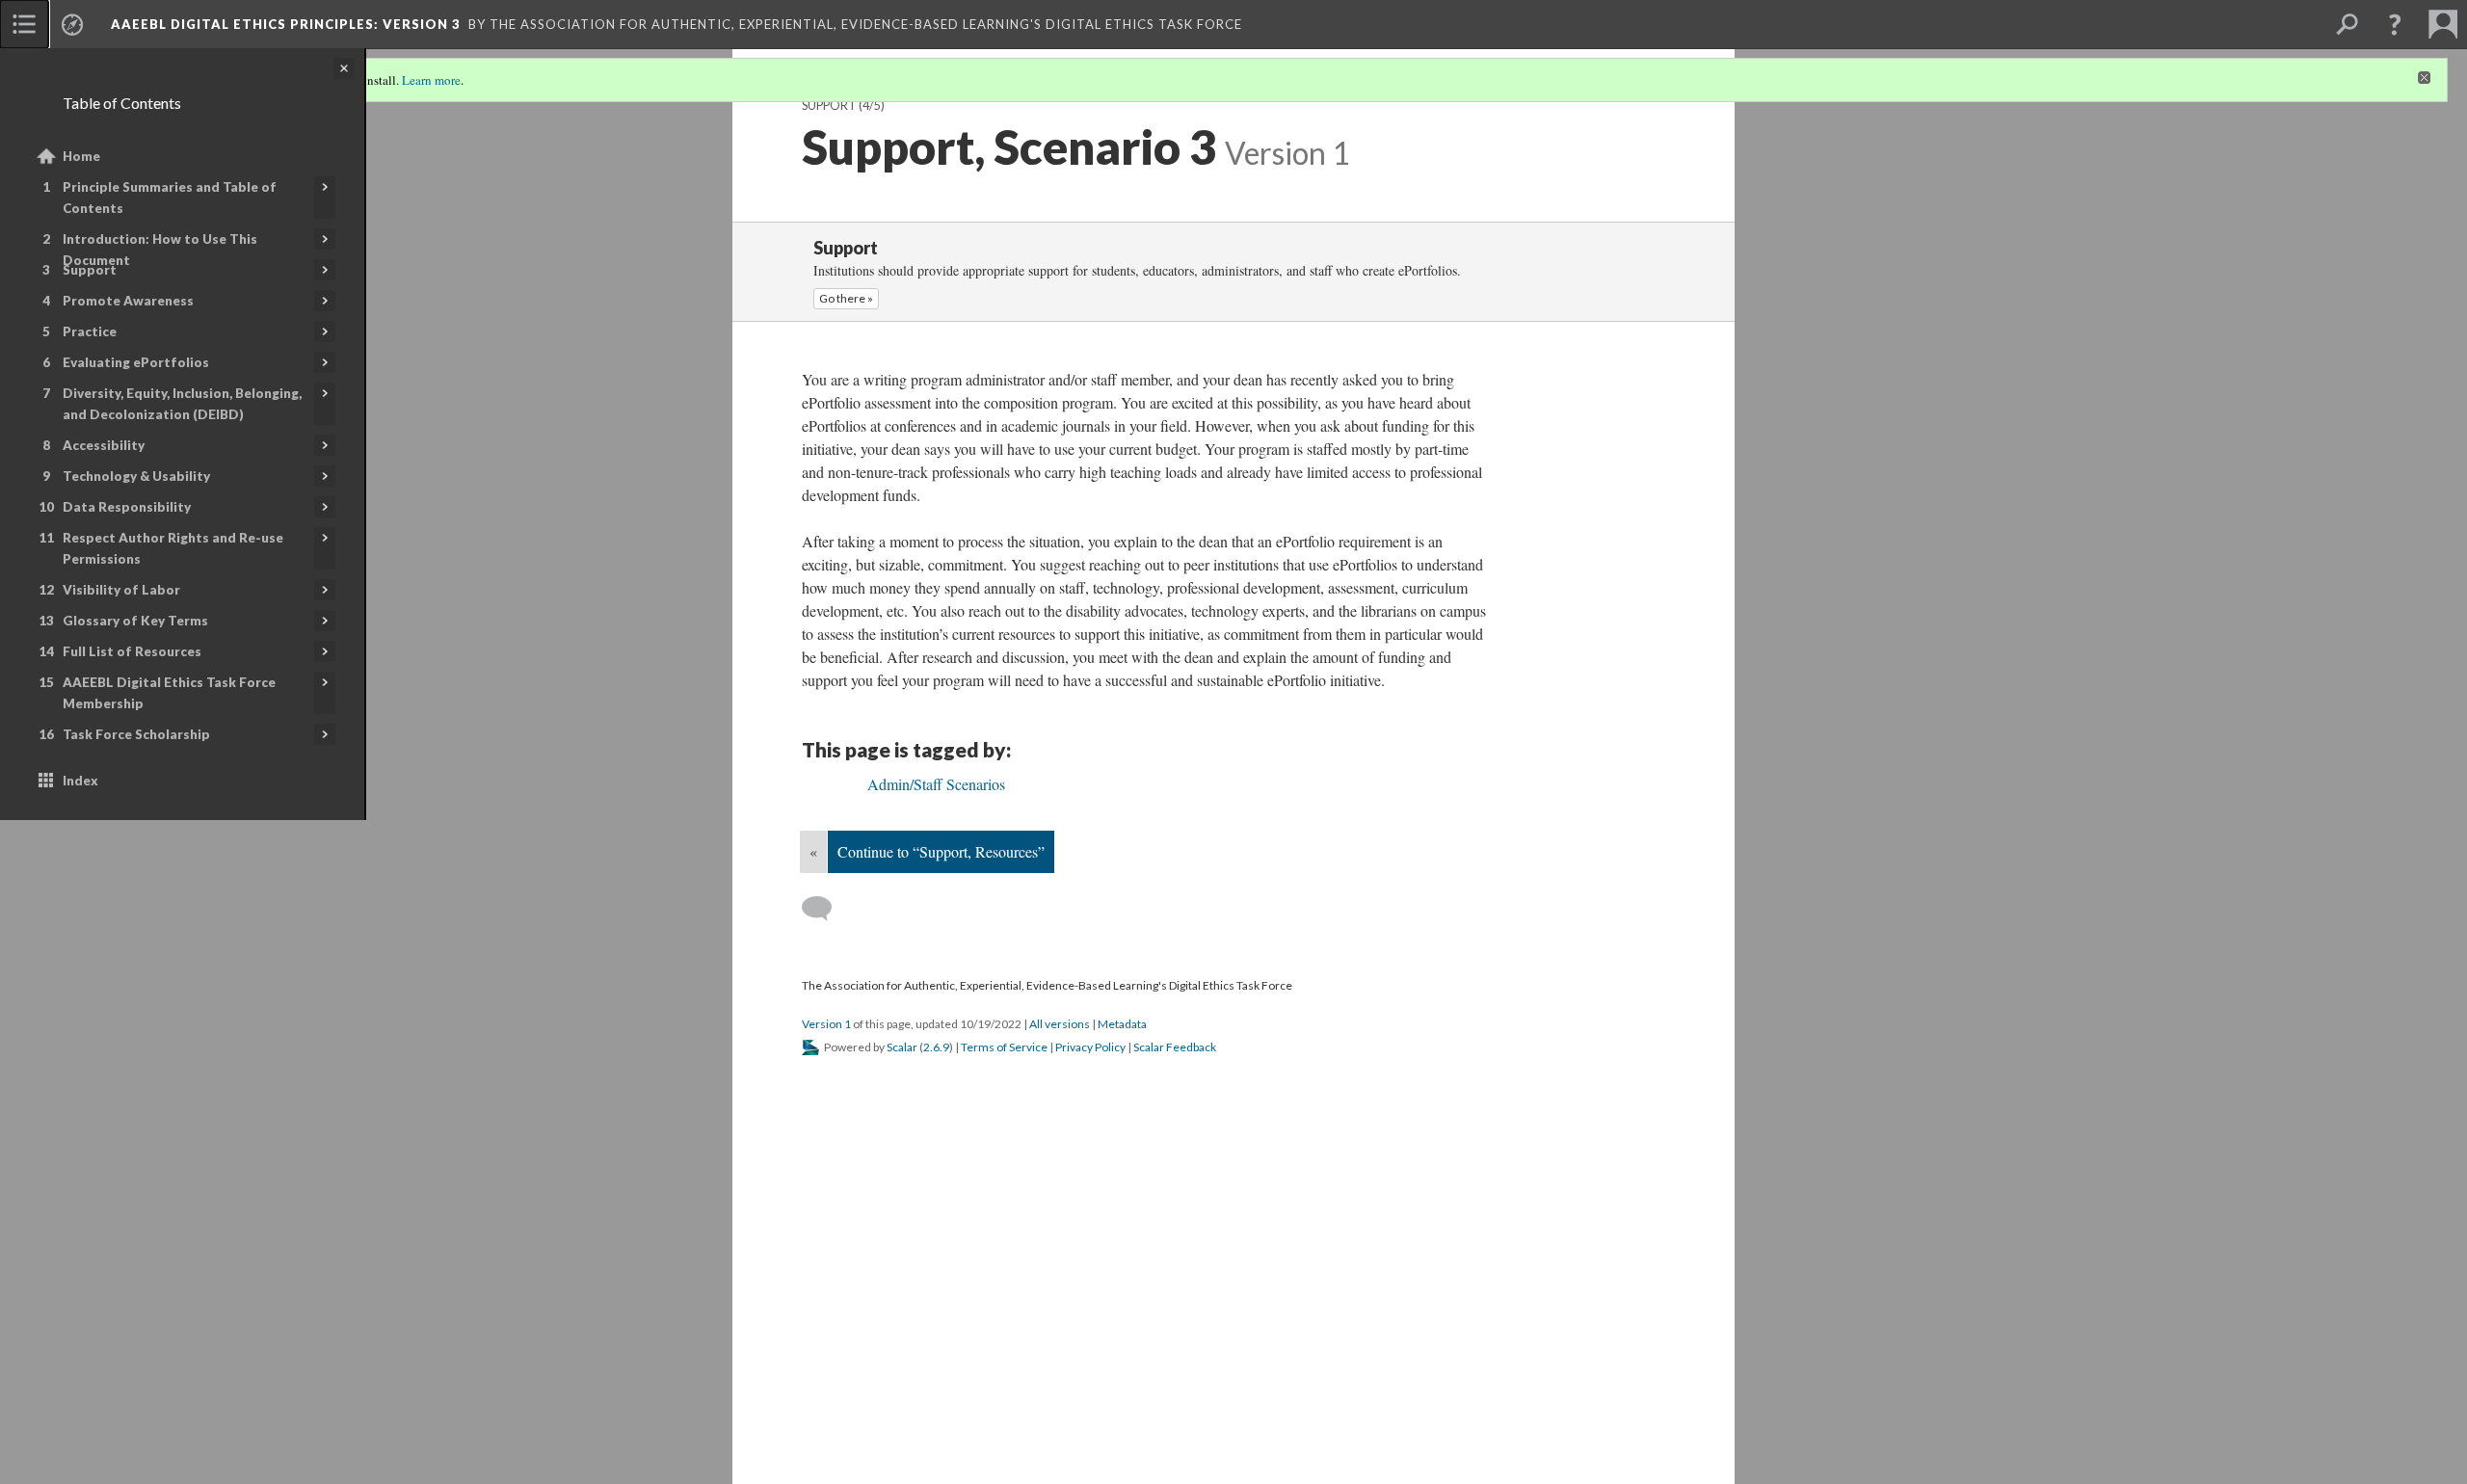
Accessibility (104, 445)
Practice (90, 331)
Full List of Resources (132, 651)
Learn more (431, 80)
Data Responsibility (127, 507)
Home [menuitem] (81, 156)
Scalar (902, 1047)
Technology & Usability (136, 476)
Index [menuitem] (80, 781)
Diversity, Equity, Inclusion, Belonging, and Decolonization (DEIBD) (182, 404)
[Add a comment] (825, 909)
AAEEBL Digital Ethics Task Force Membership (169, 693)
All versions (1060, 1024)
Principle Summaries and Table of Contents (170, 198)
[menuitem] (24, 24)
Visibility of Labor (121, 590)
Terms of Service (1004, 1047)
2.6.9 (936, 1047)
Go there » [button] (846, 298)
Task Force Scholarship (136, 734)
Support (90, 270)
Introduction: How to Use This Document (160, 250)
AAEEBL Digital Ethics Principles (286, 24)
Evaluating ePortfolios (136, 362)
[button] (2395, 24)
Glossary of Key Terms (135, 621)
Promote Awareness (128, 301)
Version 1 (826, 1024)
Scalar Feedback (1175, 1047)
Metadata (1122, 1024)
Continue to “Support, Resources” (941, 851)
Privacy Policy (1090, 1047)
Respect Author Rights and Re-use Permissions (173, 548)
